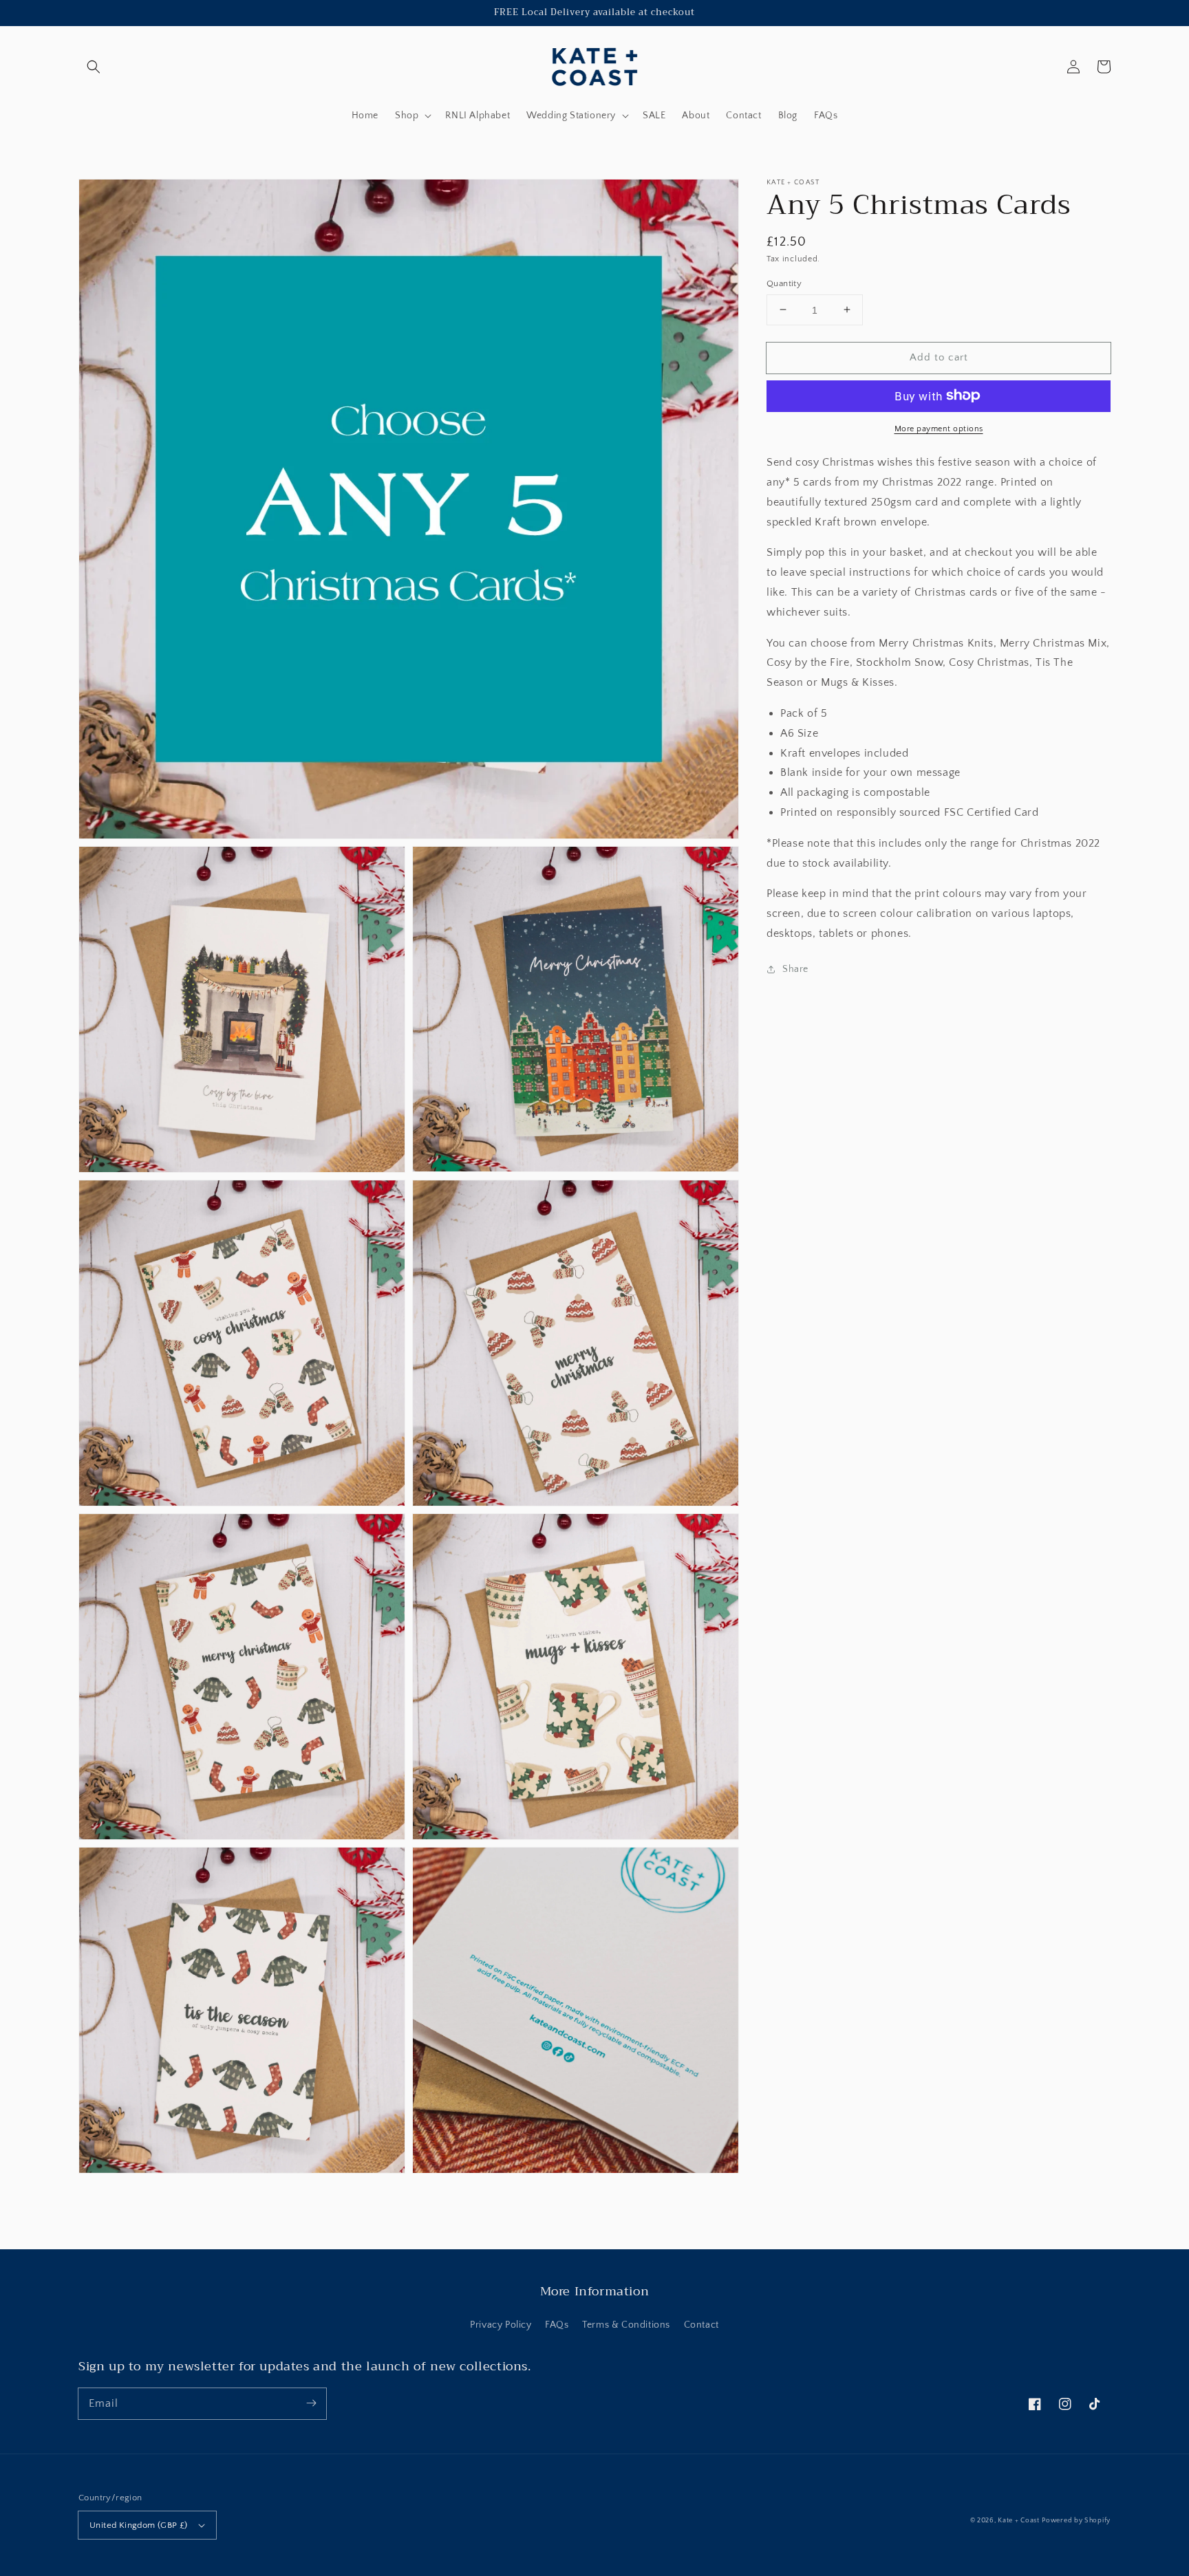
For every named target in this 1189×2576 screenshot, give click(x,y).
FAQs (557, 2325)
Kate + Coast (1018, 2521)
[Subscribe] (311, 2403)
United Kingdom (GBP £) (139, 2525)
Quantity (784, 283)
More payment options (939, 428)
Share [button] (795, 968)
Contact (701, 2325)
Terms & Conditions (626, 2325)
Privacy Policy (501, 2325)
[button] (94, 67)
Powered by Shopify (1076, 2521)
